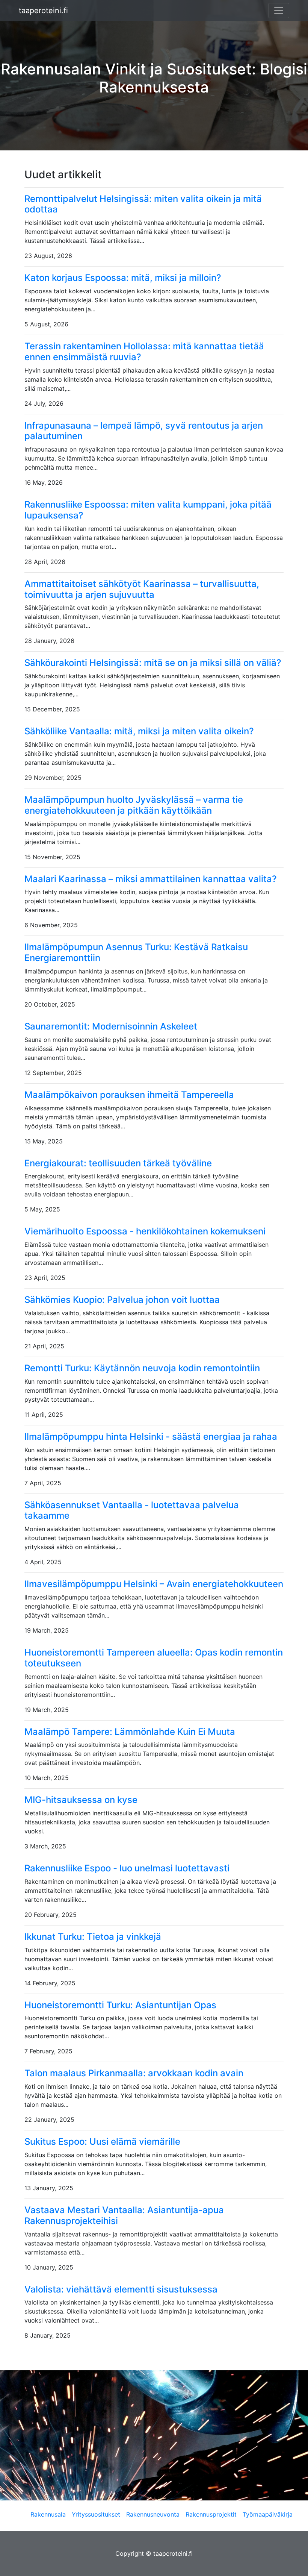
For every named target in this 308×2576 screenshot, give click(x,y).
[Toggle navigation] (279, 11)
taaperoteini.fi (43, 11)
